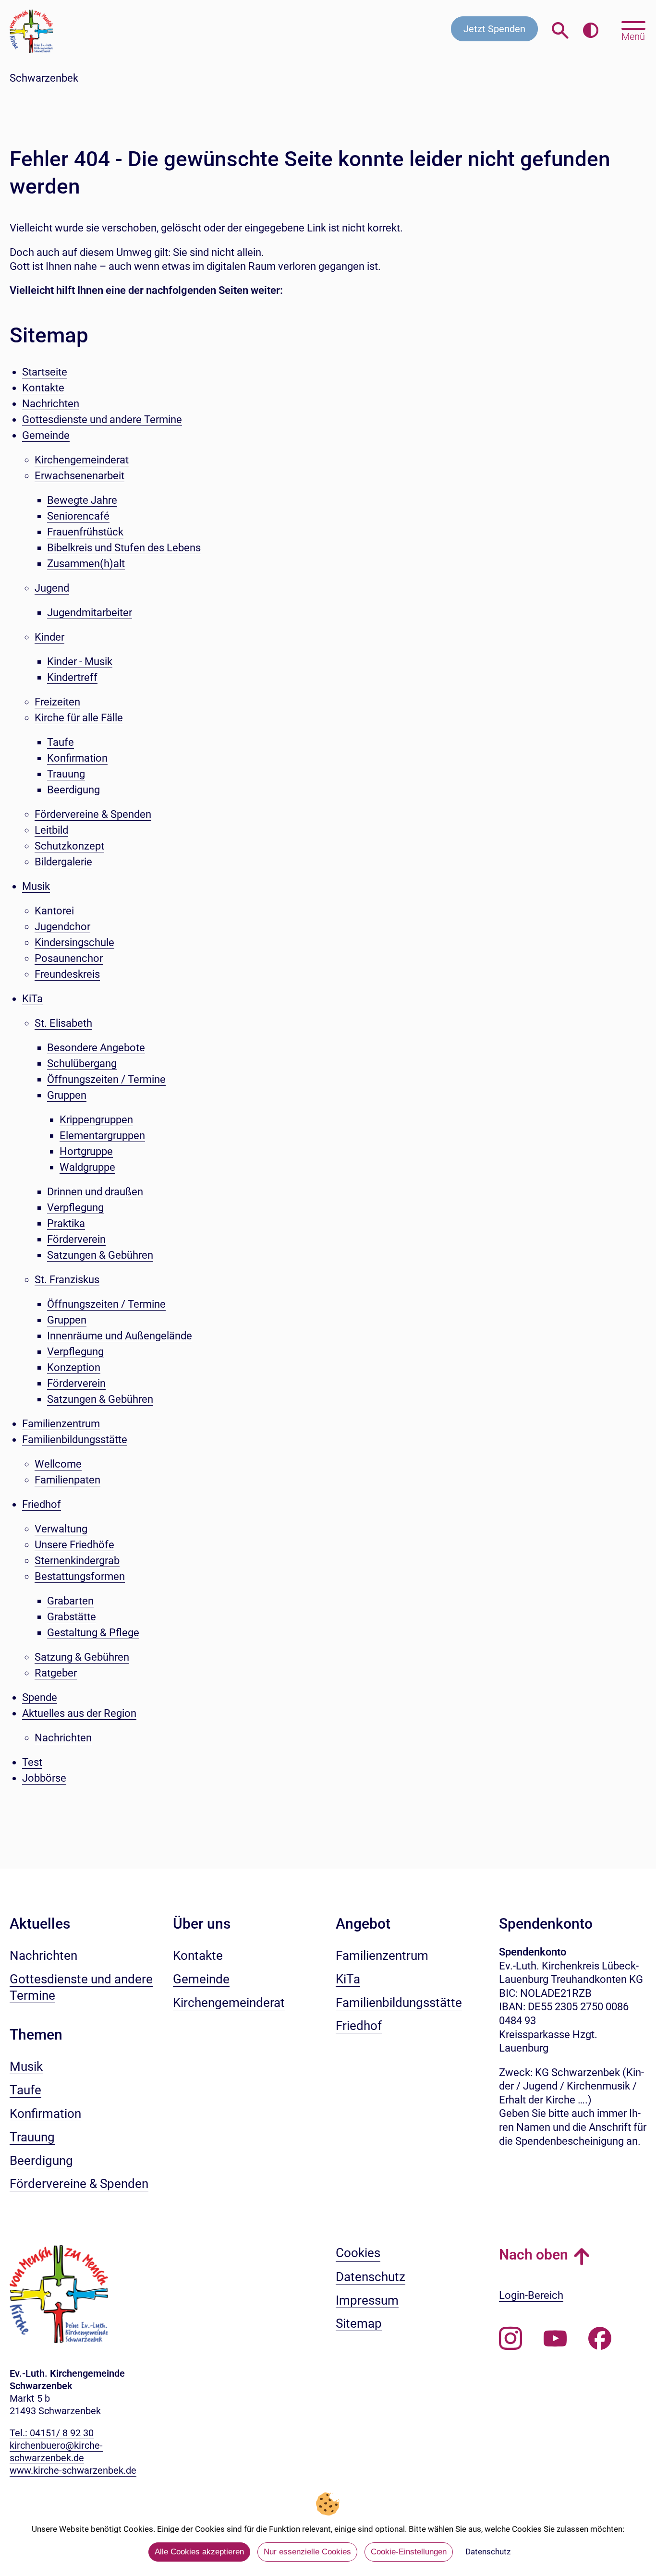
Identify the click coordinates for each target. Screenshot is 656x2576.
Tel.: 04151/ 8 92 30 (52, 2433)
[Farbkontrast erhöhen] (590, 31)
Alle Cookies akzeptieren (199, 2552)
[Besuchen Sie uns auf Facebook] (600, 2339)
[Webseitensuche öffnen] (560, 31)
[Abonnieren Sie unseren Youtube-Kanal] (555, 2339)
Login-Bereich (531, 2295)
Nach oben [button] (534, 2254)
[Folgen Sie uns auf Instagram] (510, 2339)
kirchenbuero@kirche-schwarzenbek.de (56, 2452)
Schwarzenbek (44, 78)
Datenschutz (488, 2552)
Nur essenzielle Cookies (307, 2552)
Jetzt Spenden (494, 29)
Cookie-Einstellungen (409, 2552)
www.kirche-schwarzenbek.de (73, 2470)
